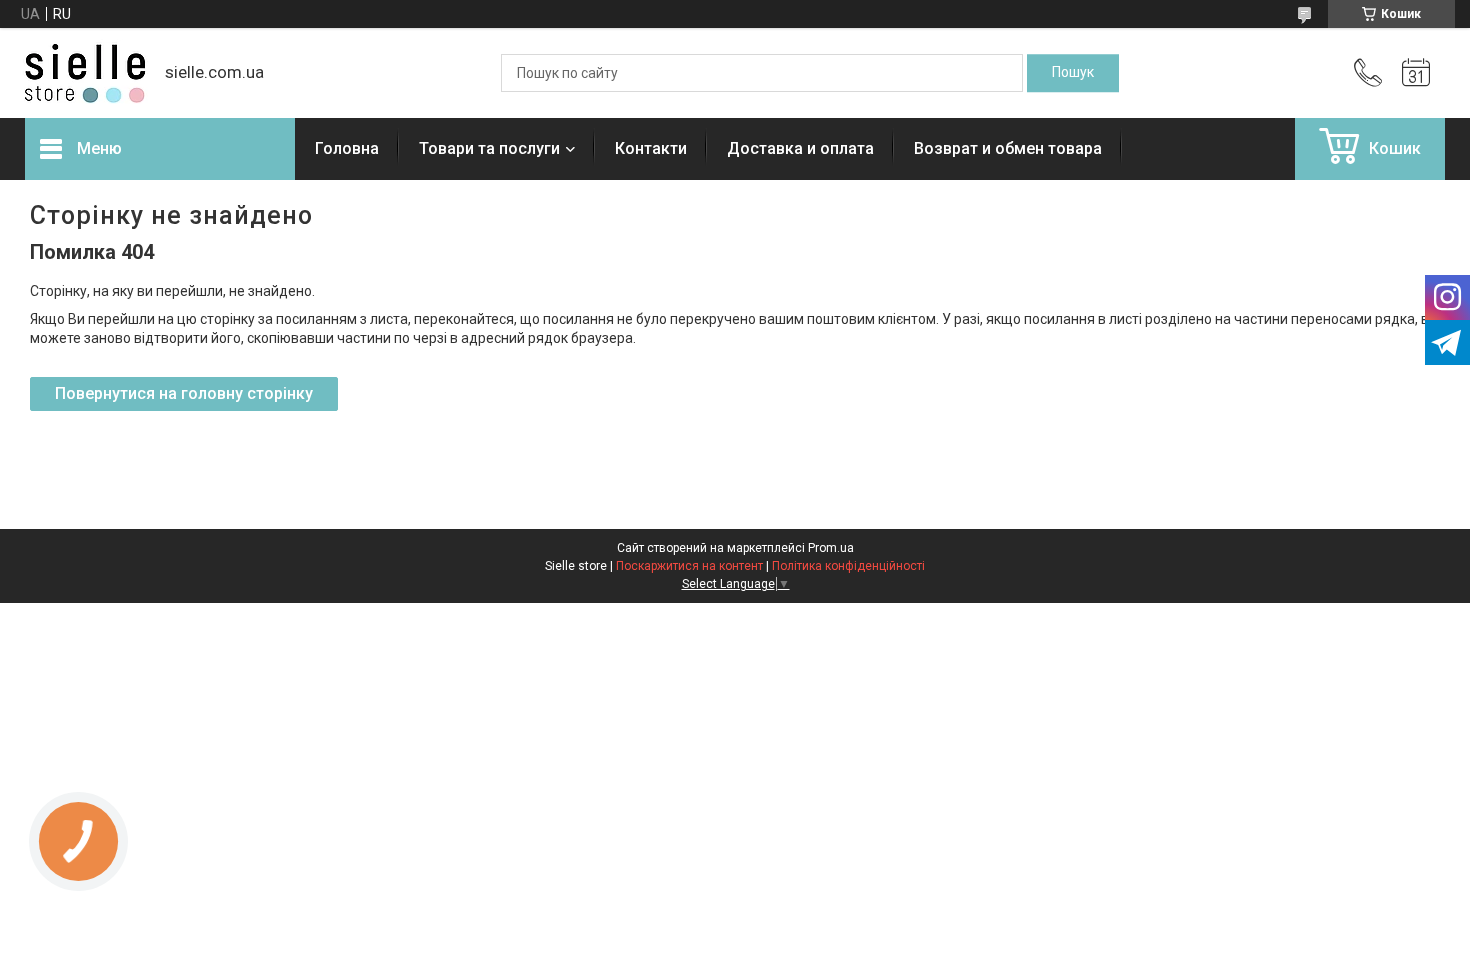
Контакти (651, 148)
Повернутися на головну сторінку (184, 393)
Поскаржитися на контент (689, 566)
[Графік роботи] (1416, 73)
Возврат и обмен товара (1008, 148)
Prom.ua (831, 548)
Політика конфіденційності (848, 566)
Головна (347, 148)
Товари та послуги (489, 148)
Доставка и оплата (800, 148)
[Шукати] (1073, 73)
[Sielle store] (85, 73)
